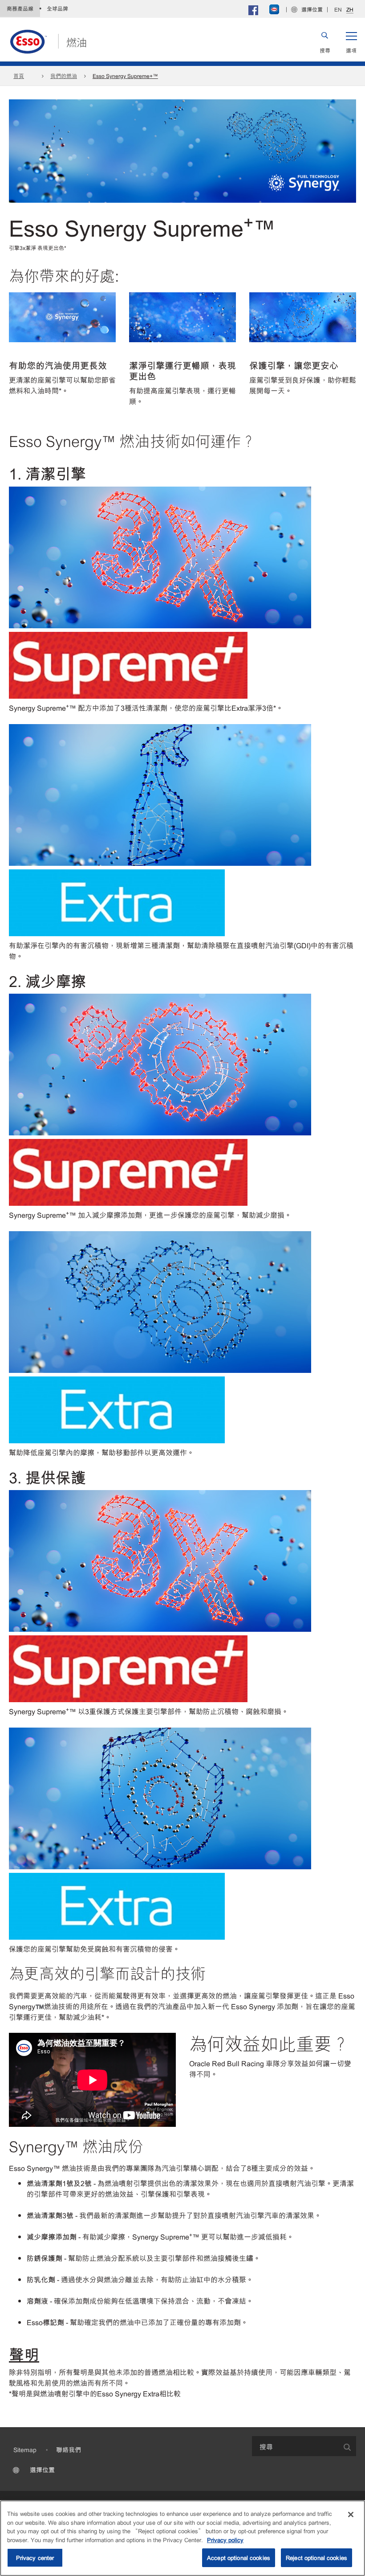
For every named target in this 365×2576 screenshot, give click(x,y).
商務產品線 (20, 8)
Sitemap (25, 2449)
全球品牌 (57, 8)
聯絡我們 (69, 2449)
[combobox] (304, 2446)
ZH (350, 10)
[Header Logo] (48, 40)
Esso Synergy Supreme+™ (125, 76)
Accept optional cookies (239, 2558)
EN (338, 9)
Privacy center (35, 2558)
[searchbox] (295, 2446)
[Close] (351, 2515)
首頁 (19, 76)
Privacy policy (225, 2540)
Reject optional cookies (316, 2558)
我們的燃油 (64, 76)
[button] (351, 41)
